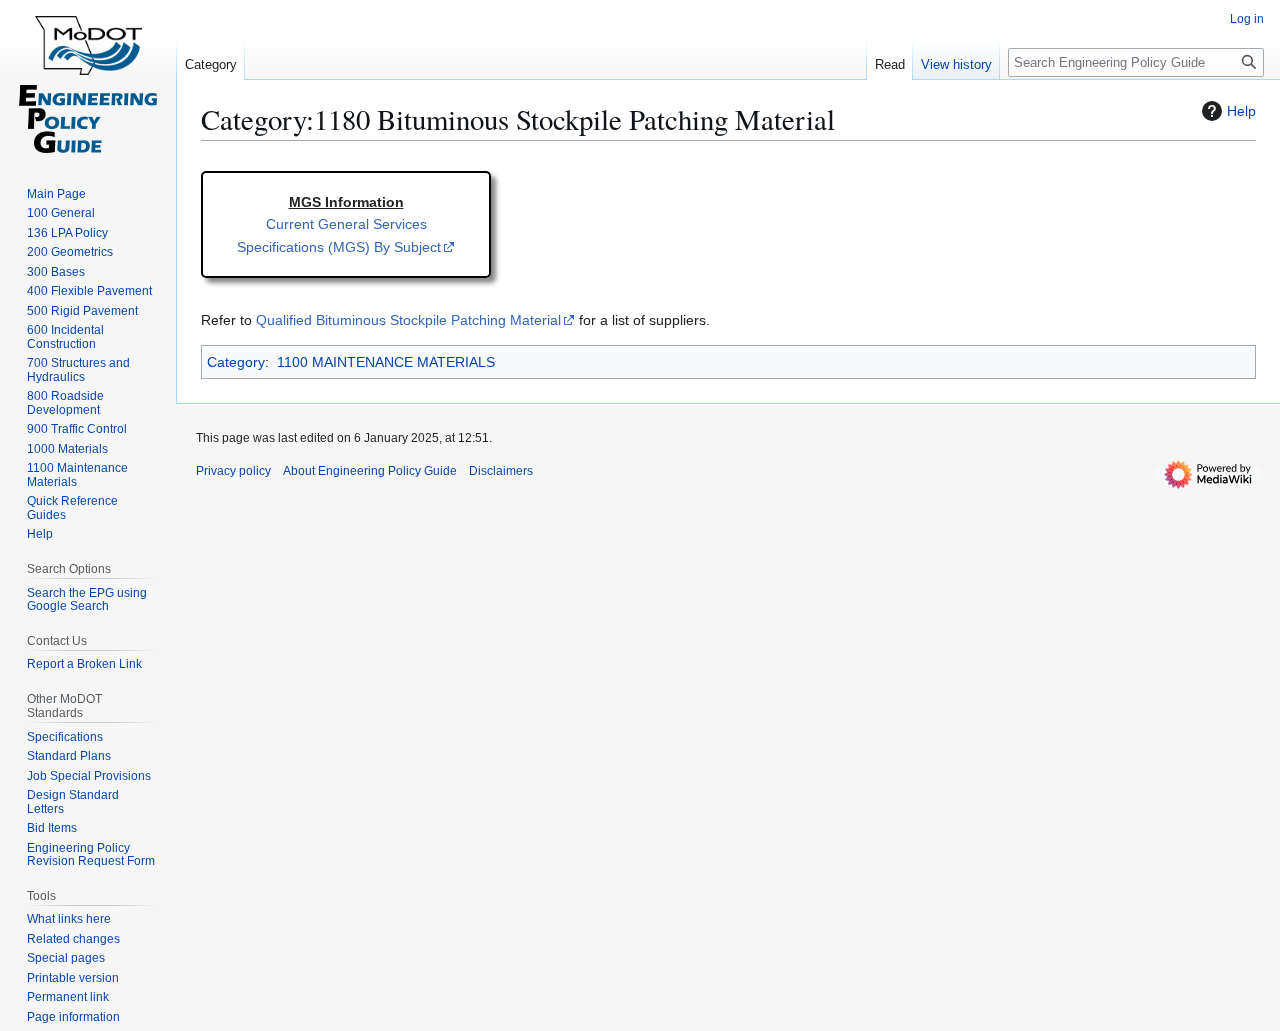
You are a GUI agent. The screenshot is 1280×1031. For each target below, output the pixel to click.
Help (1241, 111)
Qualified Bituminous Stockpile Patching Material (408, 320)
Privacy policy (233, 471)
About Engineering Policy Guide (370, 471)
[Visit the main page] (88, 80)
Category (236, 362)
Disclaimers (501, 471)
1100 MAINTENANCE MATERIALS (386, 362)
